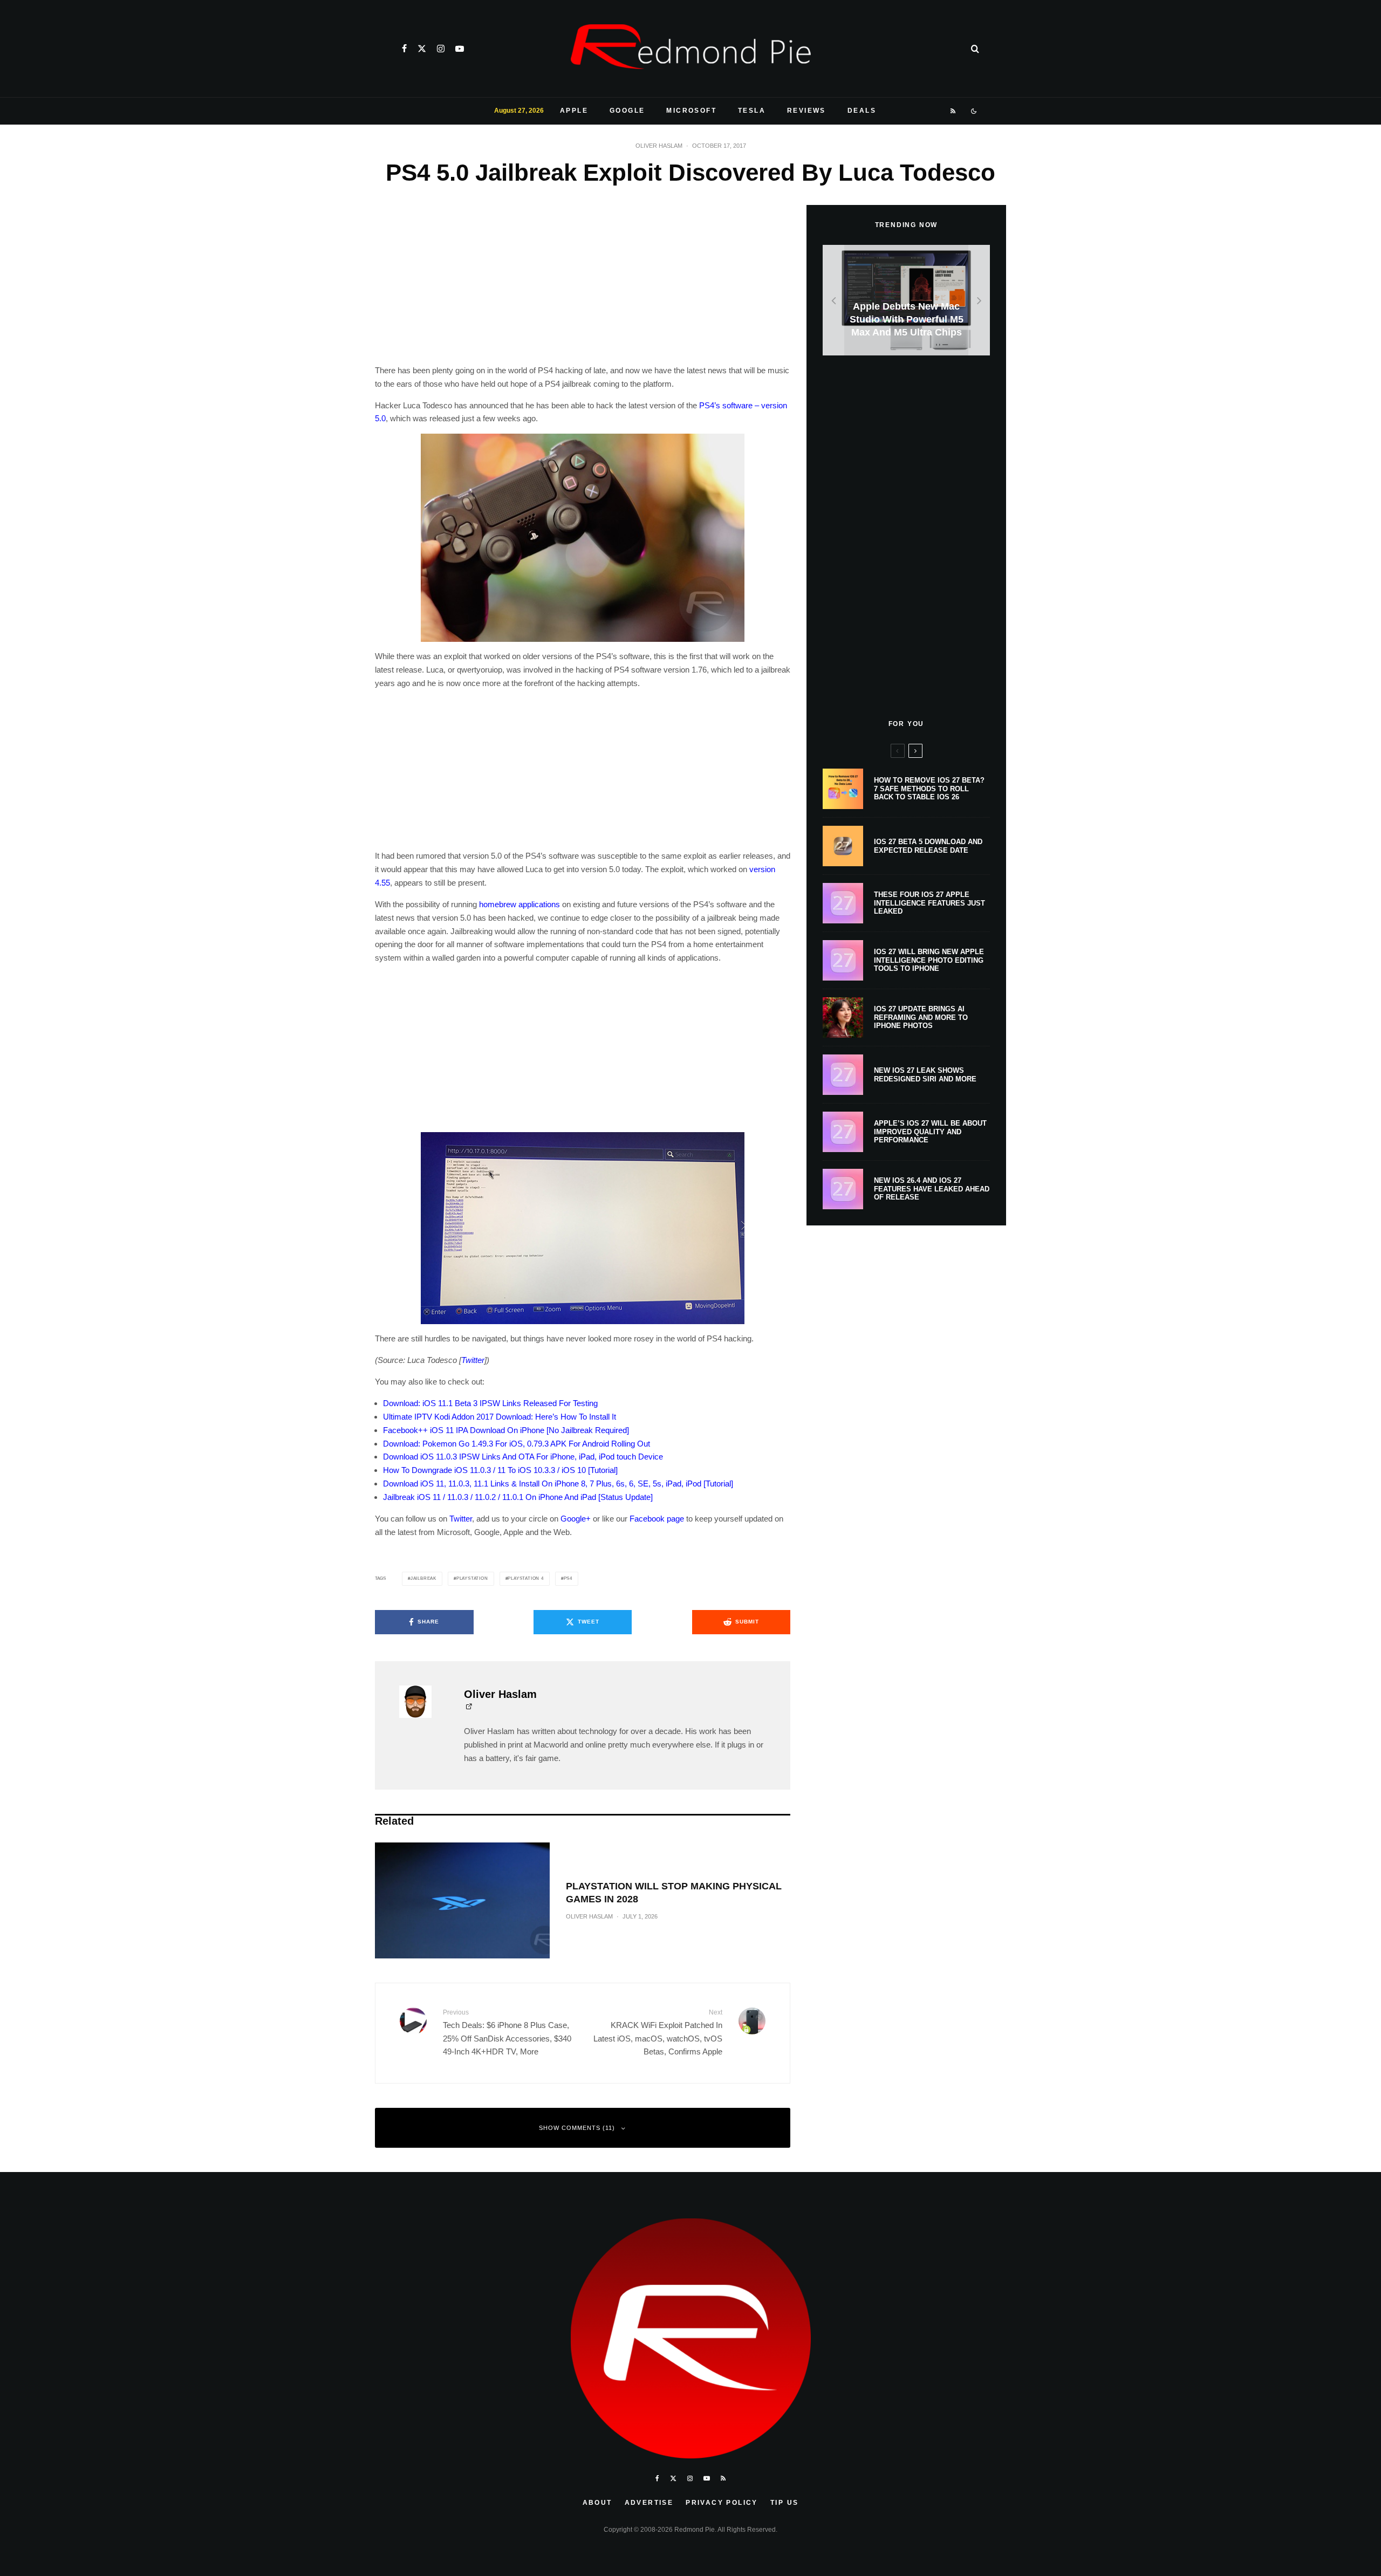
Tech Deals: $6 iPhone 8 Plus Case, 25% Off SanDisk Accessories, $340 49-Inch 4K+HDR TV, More (507, 2032)
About (597, 2503)
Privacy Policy (722, 2503)
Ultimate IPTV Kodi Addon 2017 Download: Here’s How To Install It (500, 1417)
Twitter (473, 1360)
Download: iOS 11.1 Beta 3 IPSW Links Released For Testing (490, 1403)
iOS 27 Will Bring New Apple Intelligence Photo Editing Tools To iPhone (929, 960)
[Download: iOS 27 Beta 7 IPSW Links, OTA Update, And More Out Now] (906, 300)
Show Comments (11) (577, 2128)
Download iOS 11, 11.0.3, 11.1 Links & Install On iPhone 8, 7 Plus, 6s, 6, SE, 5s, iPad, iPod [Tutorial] (558, 1484)
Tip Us (784, 2503)
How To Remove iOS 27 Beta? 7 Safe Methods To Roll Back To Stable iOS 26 (929, 789)
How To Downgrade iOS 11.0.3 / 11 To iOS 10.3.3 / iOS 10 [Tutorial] (500, 1470)
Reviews (806, 111)
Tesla (752, 111)
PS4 (568, 1578)
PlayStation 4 (525, 1578)
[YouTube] (460, 49)
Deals (862, 111)
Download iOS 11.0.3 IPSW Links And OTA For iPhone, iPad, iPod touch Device (523, 1457)
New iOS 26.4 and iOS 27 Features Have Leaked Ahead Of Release (932, 1189)
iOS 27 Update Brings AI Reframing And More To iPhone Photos (921, 1017)
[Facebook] (404, 49)
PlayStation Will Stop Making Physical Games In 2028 (674, 1893)
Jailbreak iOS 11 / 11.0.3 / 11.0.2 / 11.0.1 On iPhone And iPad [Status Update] (518, 1497)
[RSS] (953, 111)
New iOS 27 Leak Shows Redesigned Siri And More (925, 1075)
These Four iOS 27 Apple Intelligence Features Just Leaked (929, 903)
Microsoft (691, 111)
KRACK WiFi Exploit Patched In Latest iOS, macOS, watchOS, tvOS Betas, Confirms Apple (658, 2032)
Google (627, 111)
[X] (422, 49)
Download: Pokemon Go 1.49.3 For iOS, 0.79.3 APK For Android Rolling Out (517, 1444)
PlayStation (472, 1578)
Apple (574, 111)
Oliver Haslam (659, 146)
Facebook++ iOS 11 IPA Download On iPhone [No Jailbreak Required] (506, 1430)
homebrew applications (519, 904)
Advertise (649, 2503)
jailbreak (423, 1578)
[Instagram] (441, 49)
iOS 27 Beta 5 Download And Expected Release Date (928, 846)
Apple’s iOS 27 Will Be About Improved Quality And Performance (930, 1132)
